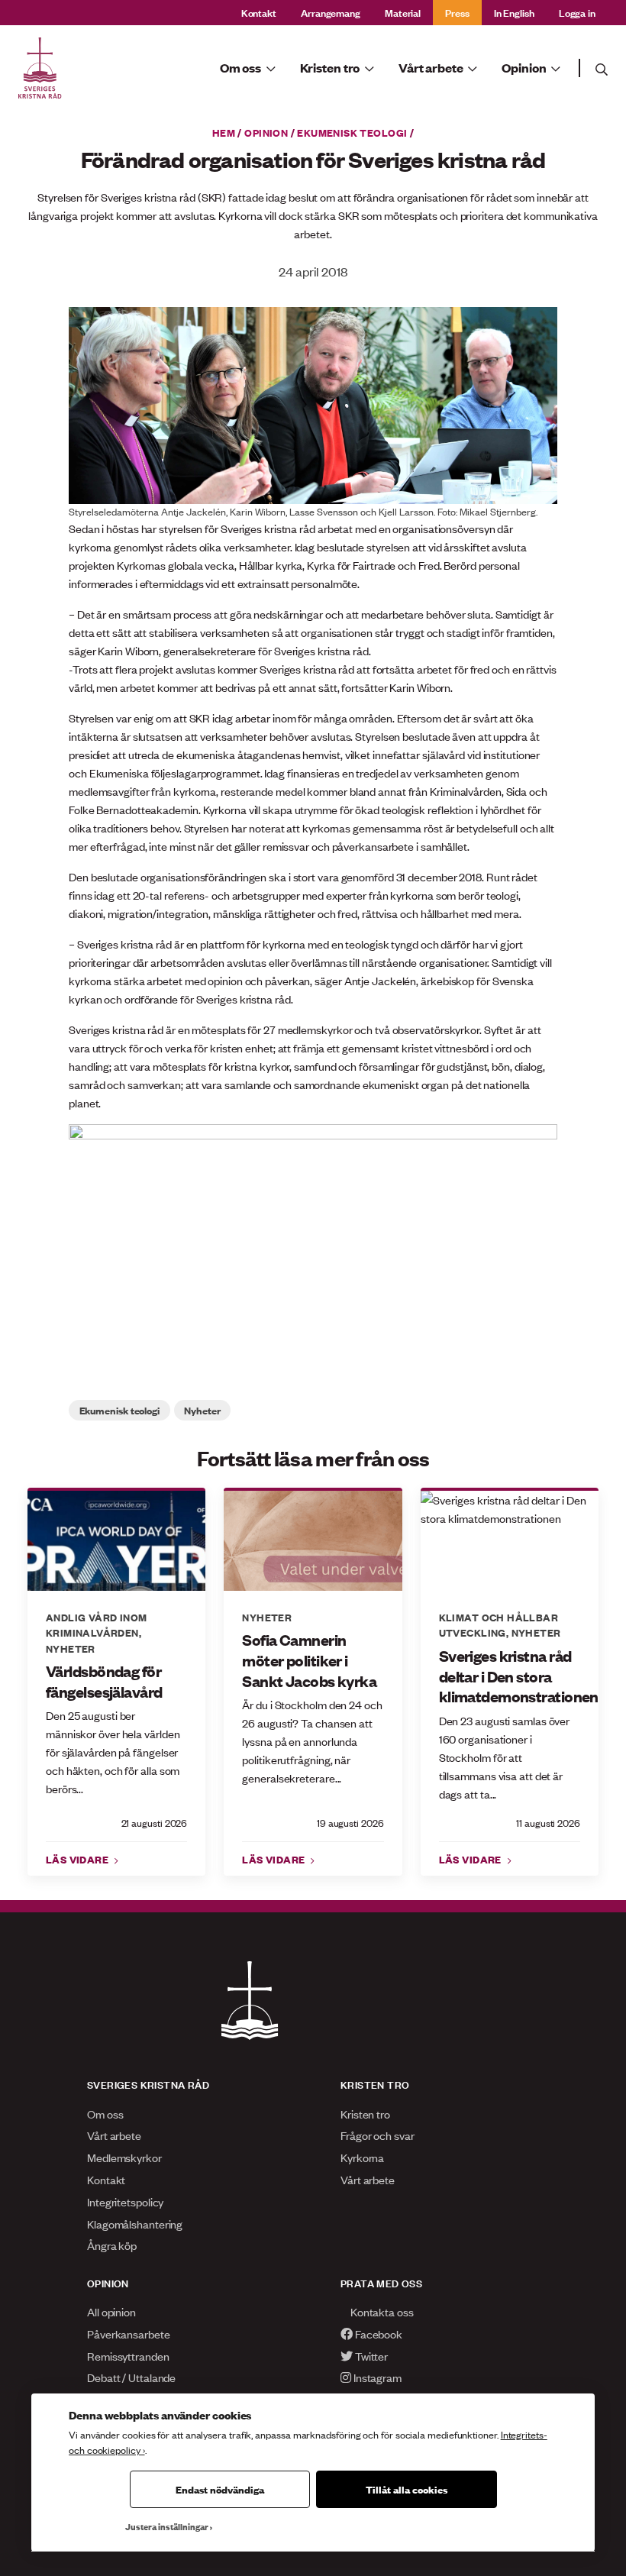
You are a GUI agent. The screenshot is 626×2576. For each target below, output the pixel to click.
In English (514, 12)
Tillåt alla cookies (407, 2489)
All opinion (111, 2311)
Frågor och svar (378, 2135)
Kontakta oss (381, 2311)
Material (403, 12)
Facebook (378, 2334)
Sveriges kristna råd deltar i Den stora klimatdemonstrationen (510, 1676)
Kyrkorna (362, 2157)
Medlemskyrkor (124, 2157)
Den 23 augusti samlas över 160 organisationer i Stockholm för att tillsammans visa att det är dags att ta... (505, 1757)
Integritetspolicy (125, 2201)
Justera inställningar (167, 2526)
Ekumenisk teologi (352, 132)
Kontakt (259, 12)
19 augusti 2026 (350, 1823)
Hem (224, 132)
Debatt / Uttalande (131, 2377)
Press (457, 12)
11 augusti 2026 (548, 1823)
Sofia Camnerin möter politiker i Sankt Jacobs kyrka (309, 1660)
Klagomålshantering (135, 2224)
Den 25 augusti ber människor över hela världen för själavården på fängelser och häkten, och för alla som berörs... (113, 1752)
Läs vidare (79, 1859)
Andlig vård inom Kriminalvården (97, 1624)
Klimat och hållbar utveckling (499, 1624)
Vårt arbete (114, 2135)
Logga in (577, 12)
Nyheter (202, 1410)
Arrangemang (331, 12)
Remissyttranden (128, 2356)
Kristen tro (365, 2114)
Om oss (105, 2114)
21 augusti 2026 (154, 1823)
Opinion (266, 132)
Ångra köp (112, 2245)
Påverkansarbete (129, 2334)
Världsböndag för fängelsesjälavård (104, 1681)
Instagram (376, 2377)
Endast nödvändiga (220, 2489)
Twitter (370, 2356)
